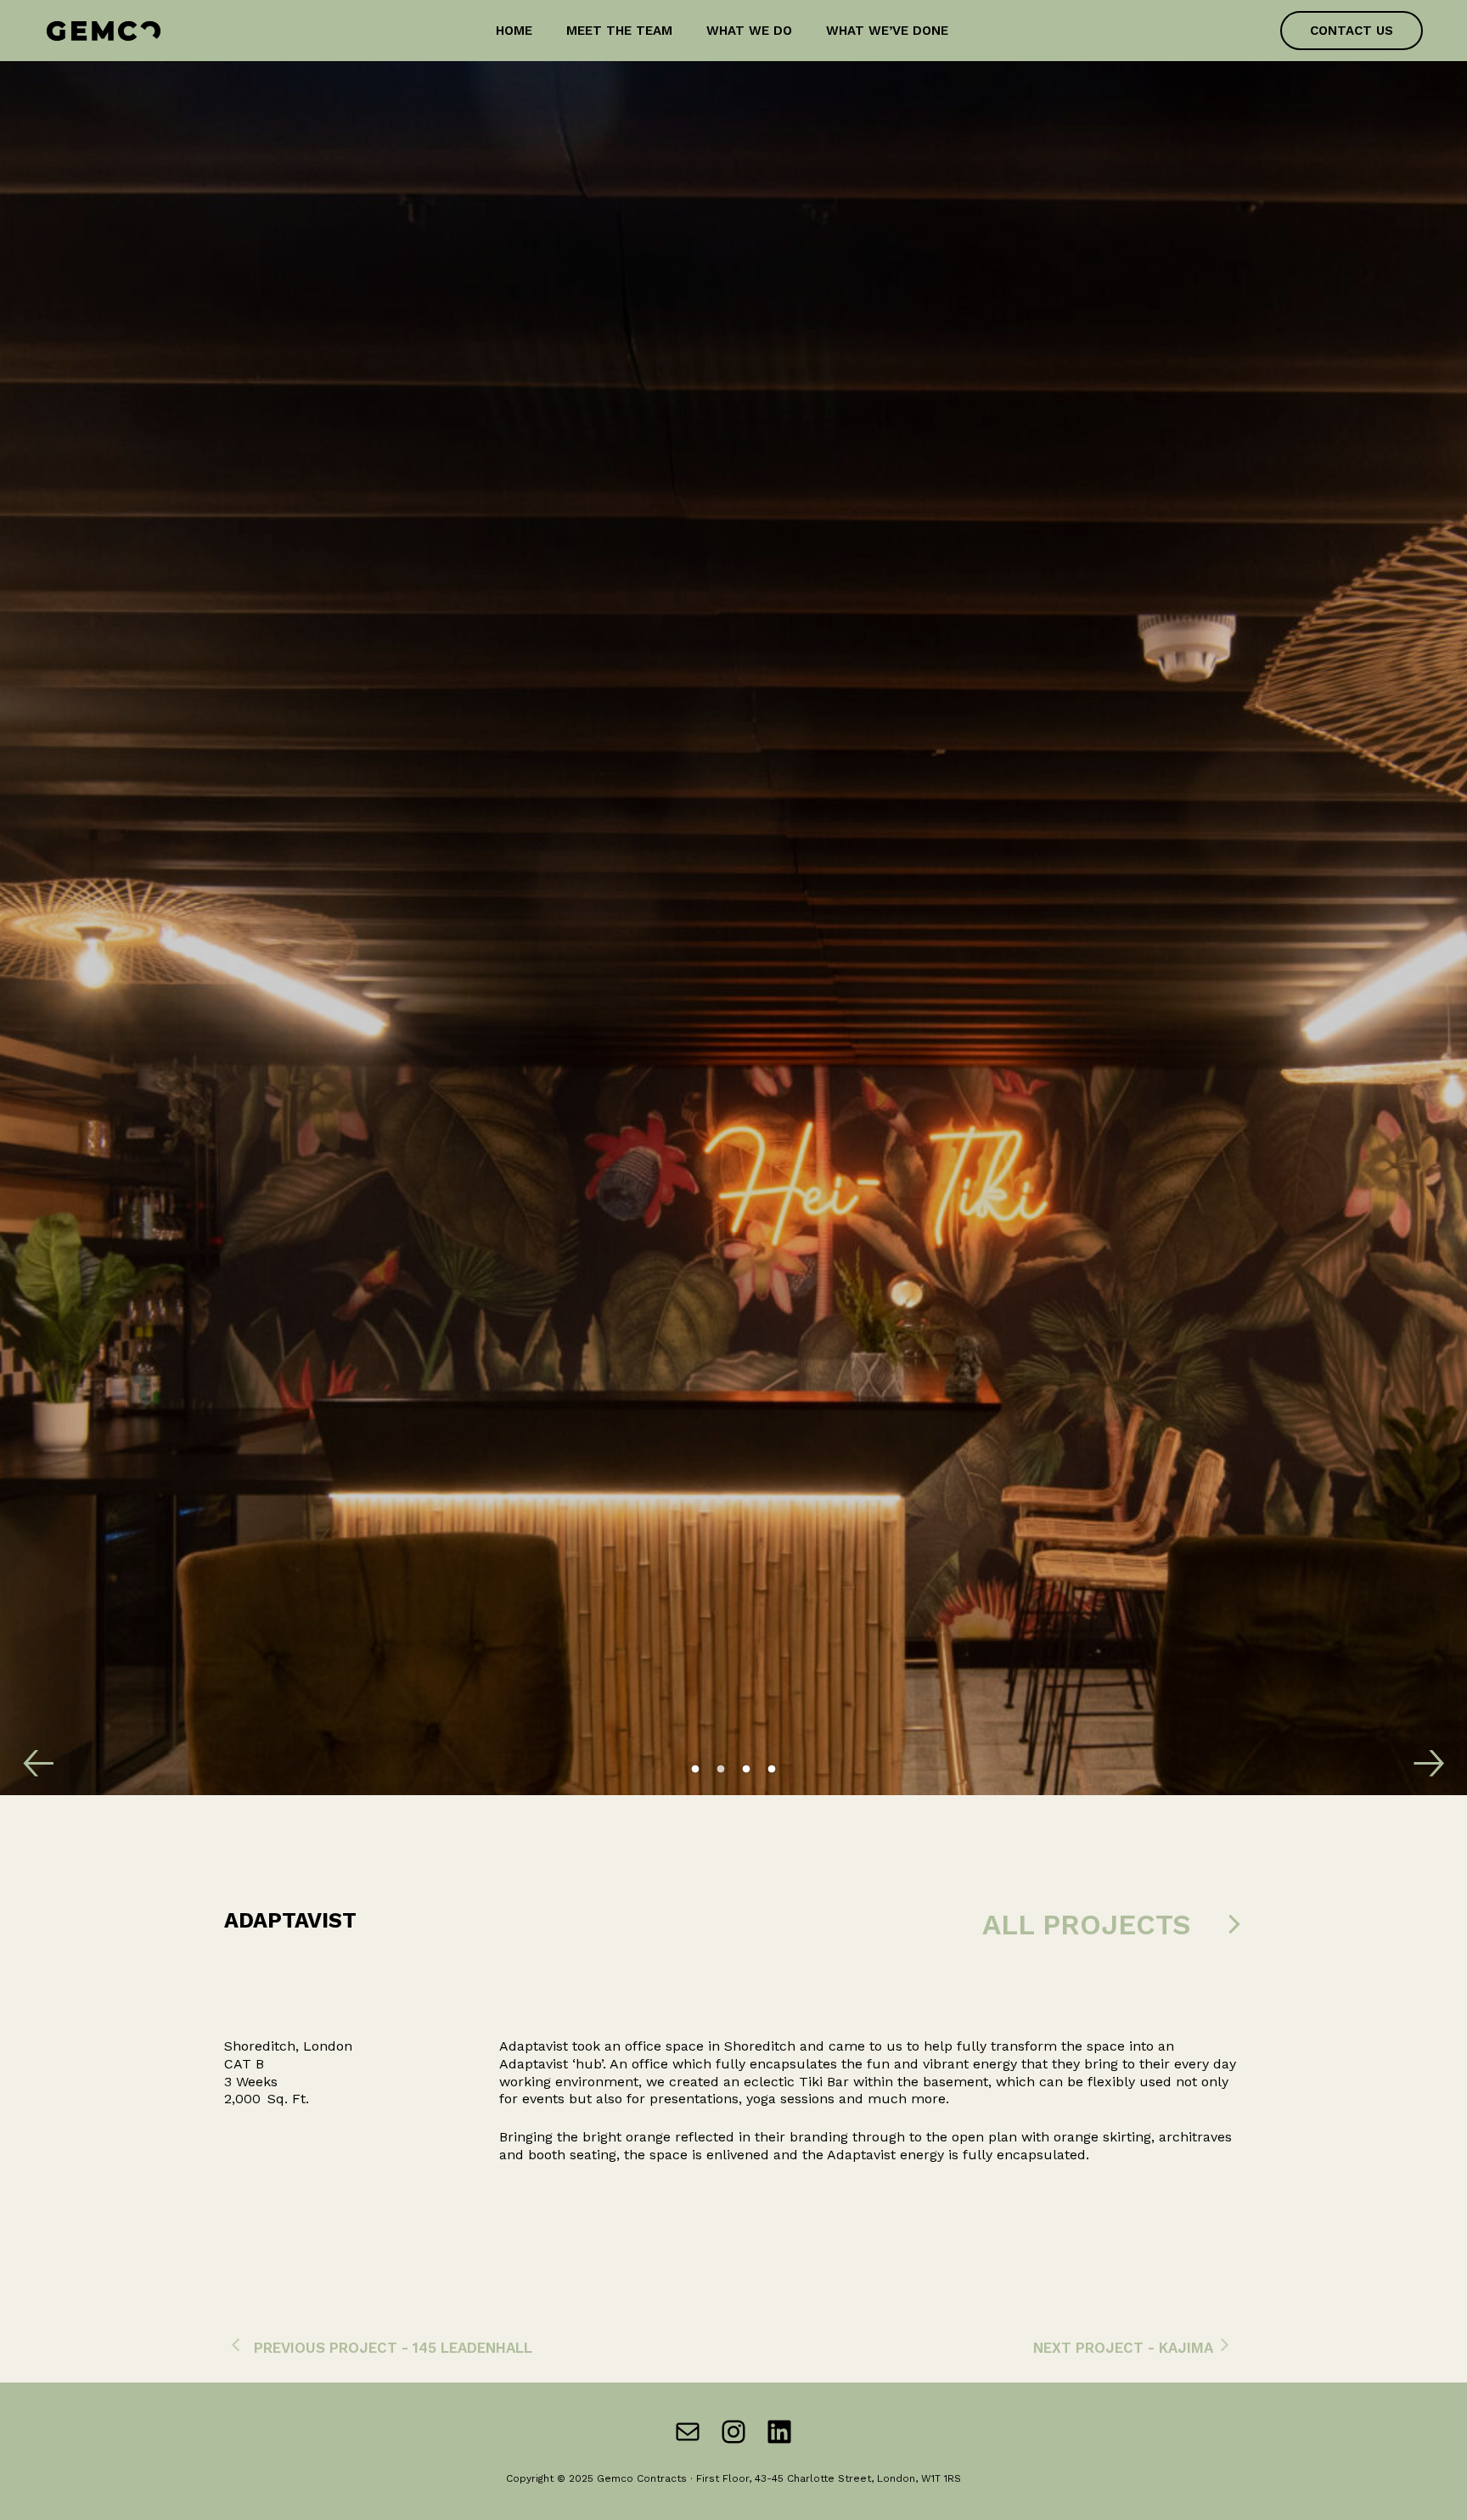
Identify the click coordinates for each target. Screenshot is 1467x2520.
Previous (30, 1744)
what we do (749, 31)
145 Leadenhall (472, 2348)
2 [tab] (721, 1770)
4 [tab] (772, 1770)
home (514, 31)
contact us (1352, 31)
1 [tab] (695, 1770)
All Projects (1086, 1925)
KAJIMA (1186, 2348)
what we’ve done (887, 31)
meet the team (619, 31)
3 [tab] (746, 1770)
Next (1420, 1744)
